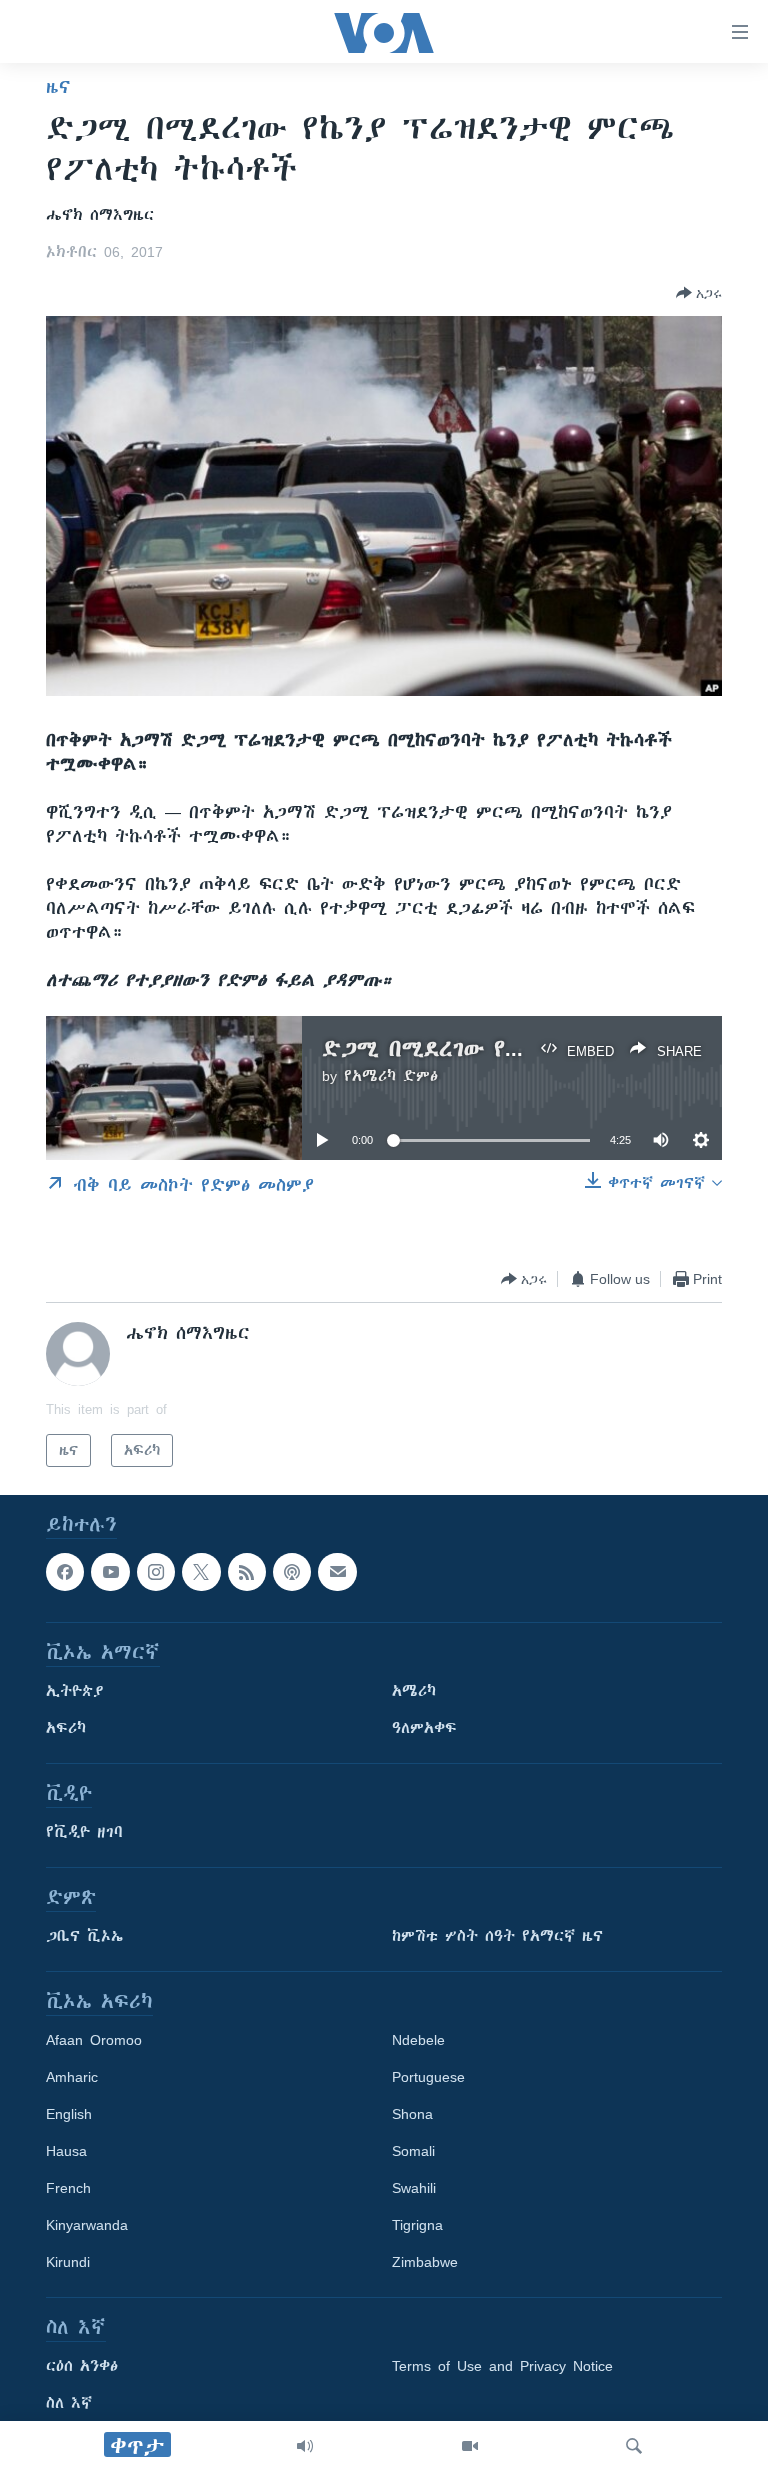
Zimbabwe (425, 2263)
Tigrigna (417, 2226)
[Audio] (305, 2446)
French (68, 2189)
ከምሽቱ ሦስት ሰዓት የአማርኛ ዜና (497, 1937)
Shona (412, 2115)
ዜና (58, 87)
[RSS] (247, 1572)
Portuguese (428, 2078)
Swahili (414, 2189)
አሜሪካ (414, 1692)
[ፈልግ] (634, 2446)
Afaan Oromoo (94, 2041)
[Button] (699, 293)
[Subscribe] (337, 1572)
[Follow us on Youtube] (110, 1572)
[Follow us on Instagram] (156, 1572)
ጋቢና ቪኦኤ (84, 1937)
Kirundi (68, 2263)
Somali (413, 2152)
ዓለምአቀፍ (424, 1729)
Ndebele (418, 2041)
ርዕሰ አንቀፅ (82, 2367)
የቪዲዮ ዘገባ (84, 1833)
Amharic (72, 2078)
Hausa (66, 2152)
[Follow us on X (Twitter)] (201, 1572)
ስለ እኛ (69, 2404)
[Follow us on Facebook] (65, 1572)
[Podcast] (292, 1572)
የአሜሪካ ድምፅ (391, 1076)
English (69, 2115)
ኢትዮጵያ (75, 1692)
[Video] (470, 2446)
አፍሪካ (66, 1729)
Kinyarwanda (87, 2226)
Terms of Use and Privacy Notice (502, 2367)
